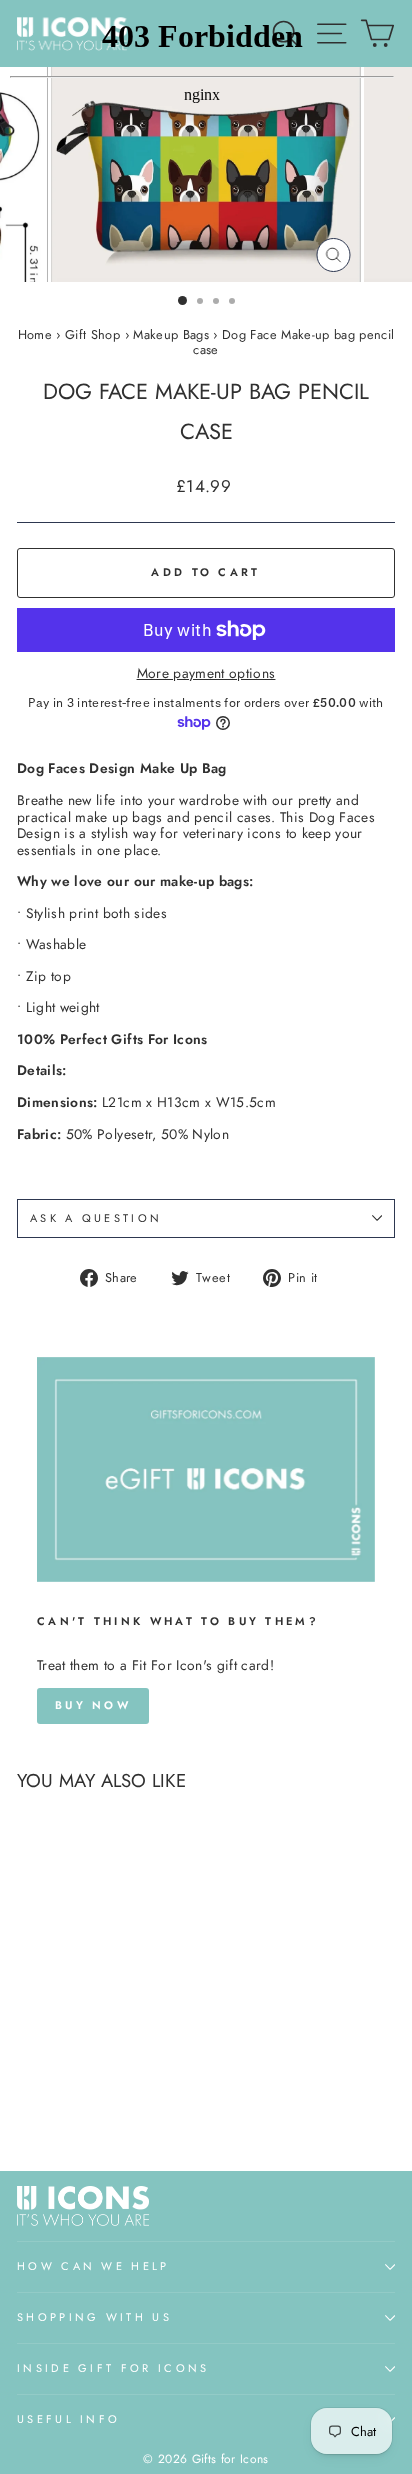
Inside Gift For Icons (113, 2368)
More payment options (206, 673)
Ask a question (96, 1218)
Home (35, 334)
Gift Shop (92, 334)
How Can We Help (93, 2266)
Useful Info (68, 2419)
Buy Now (93, 1705)
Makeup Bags (171, 334)
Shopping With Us (94, 2317)
